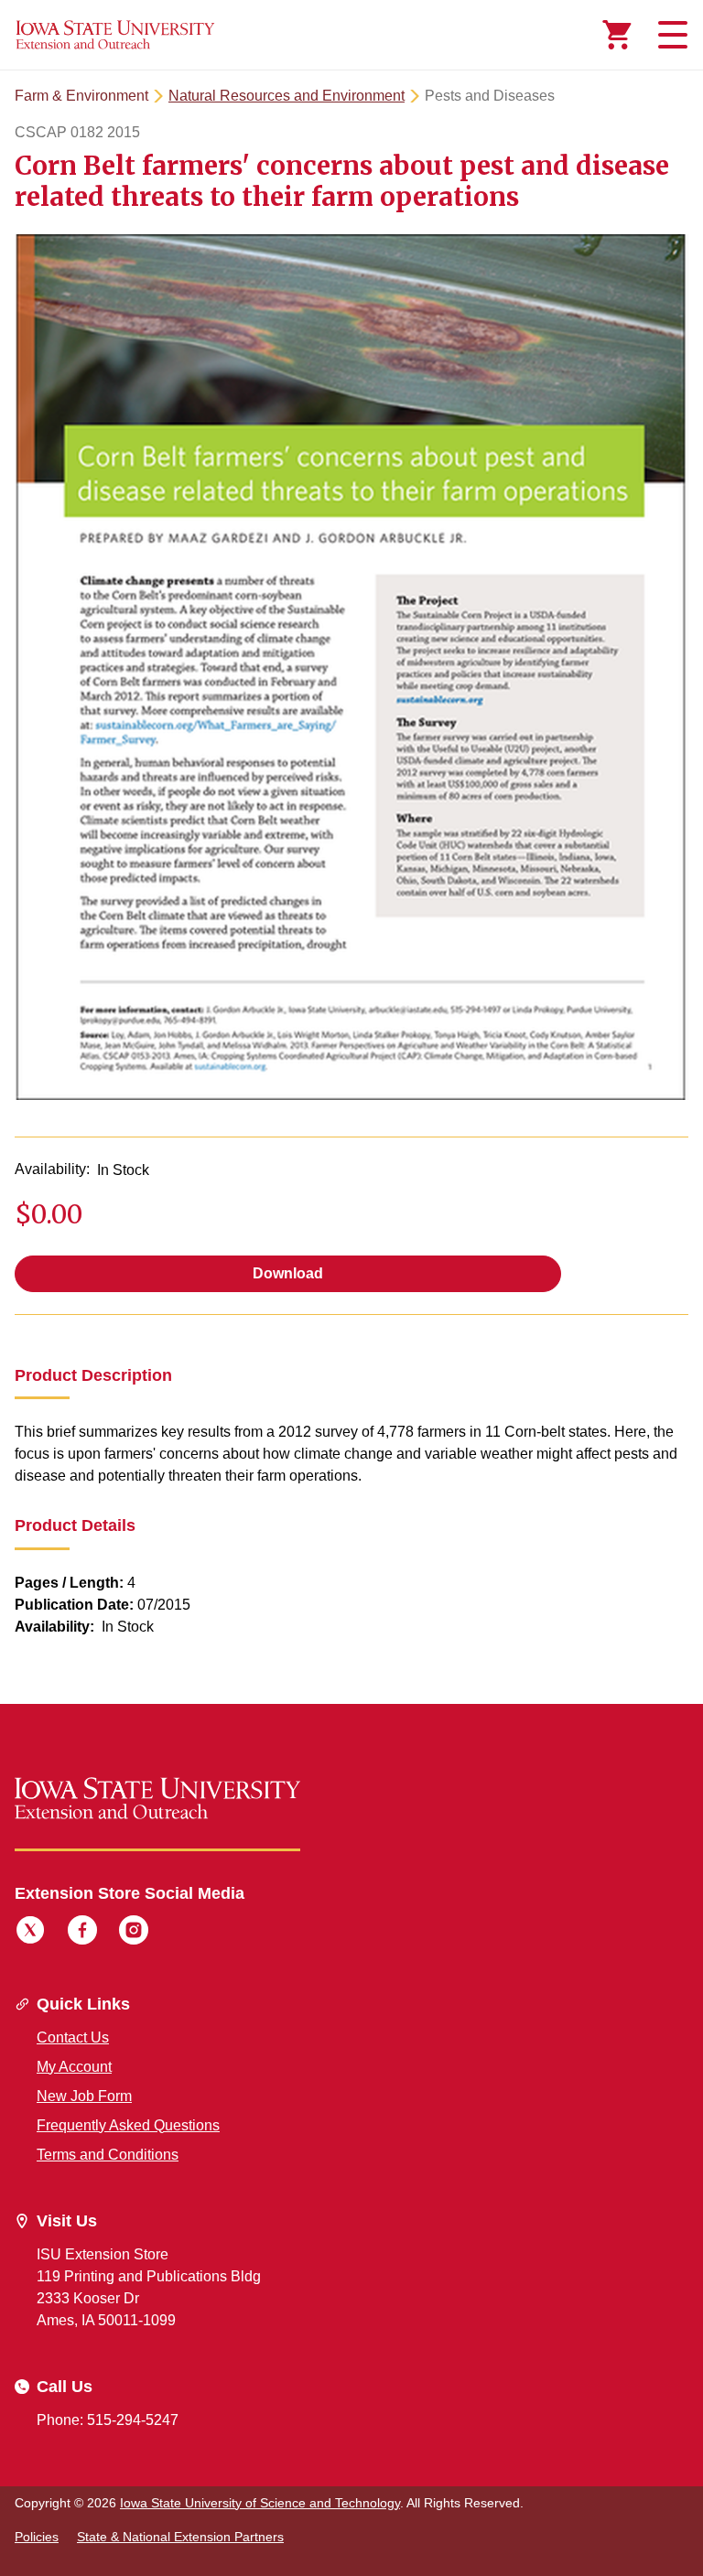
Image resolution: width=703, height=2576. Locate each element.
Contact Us (73, 2037)
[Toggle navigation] (670, 35)
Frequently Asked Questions (128, 2125)
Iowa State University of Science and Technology (260, 2503)
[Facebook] (82, 1933)
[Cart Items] (617, 35)
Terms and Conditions (108, 2155)
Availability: (52, 1169)
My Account (74, 2067)
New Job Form (84, 2096)
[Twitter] (30, 1933)
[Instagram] (134, 1933)
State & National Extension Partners (180, 2537)
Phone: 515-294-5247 (108, 2420)
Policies (37, 2537)
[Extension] (115, 35)
